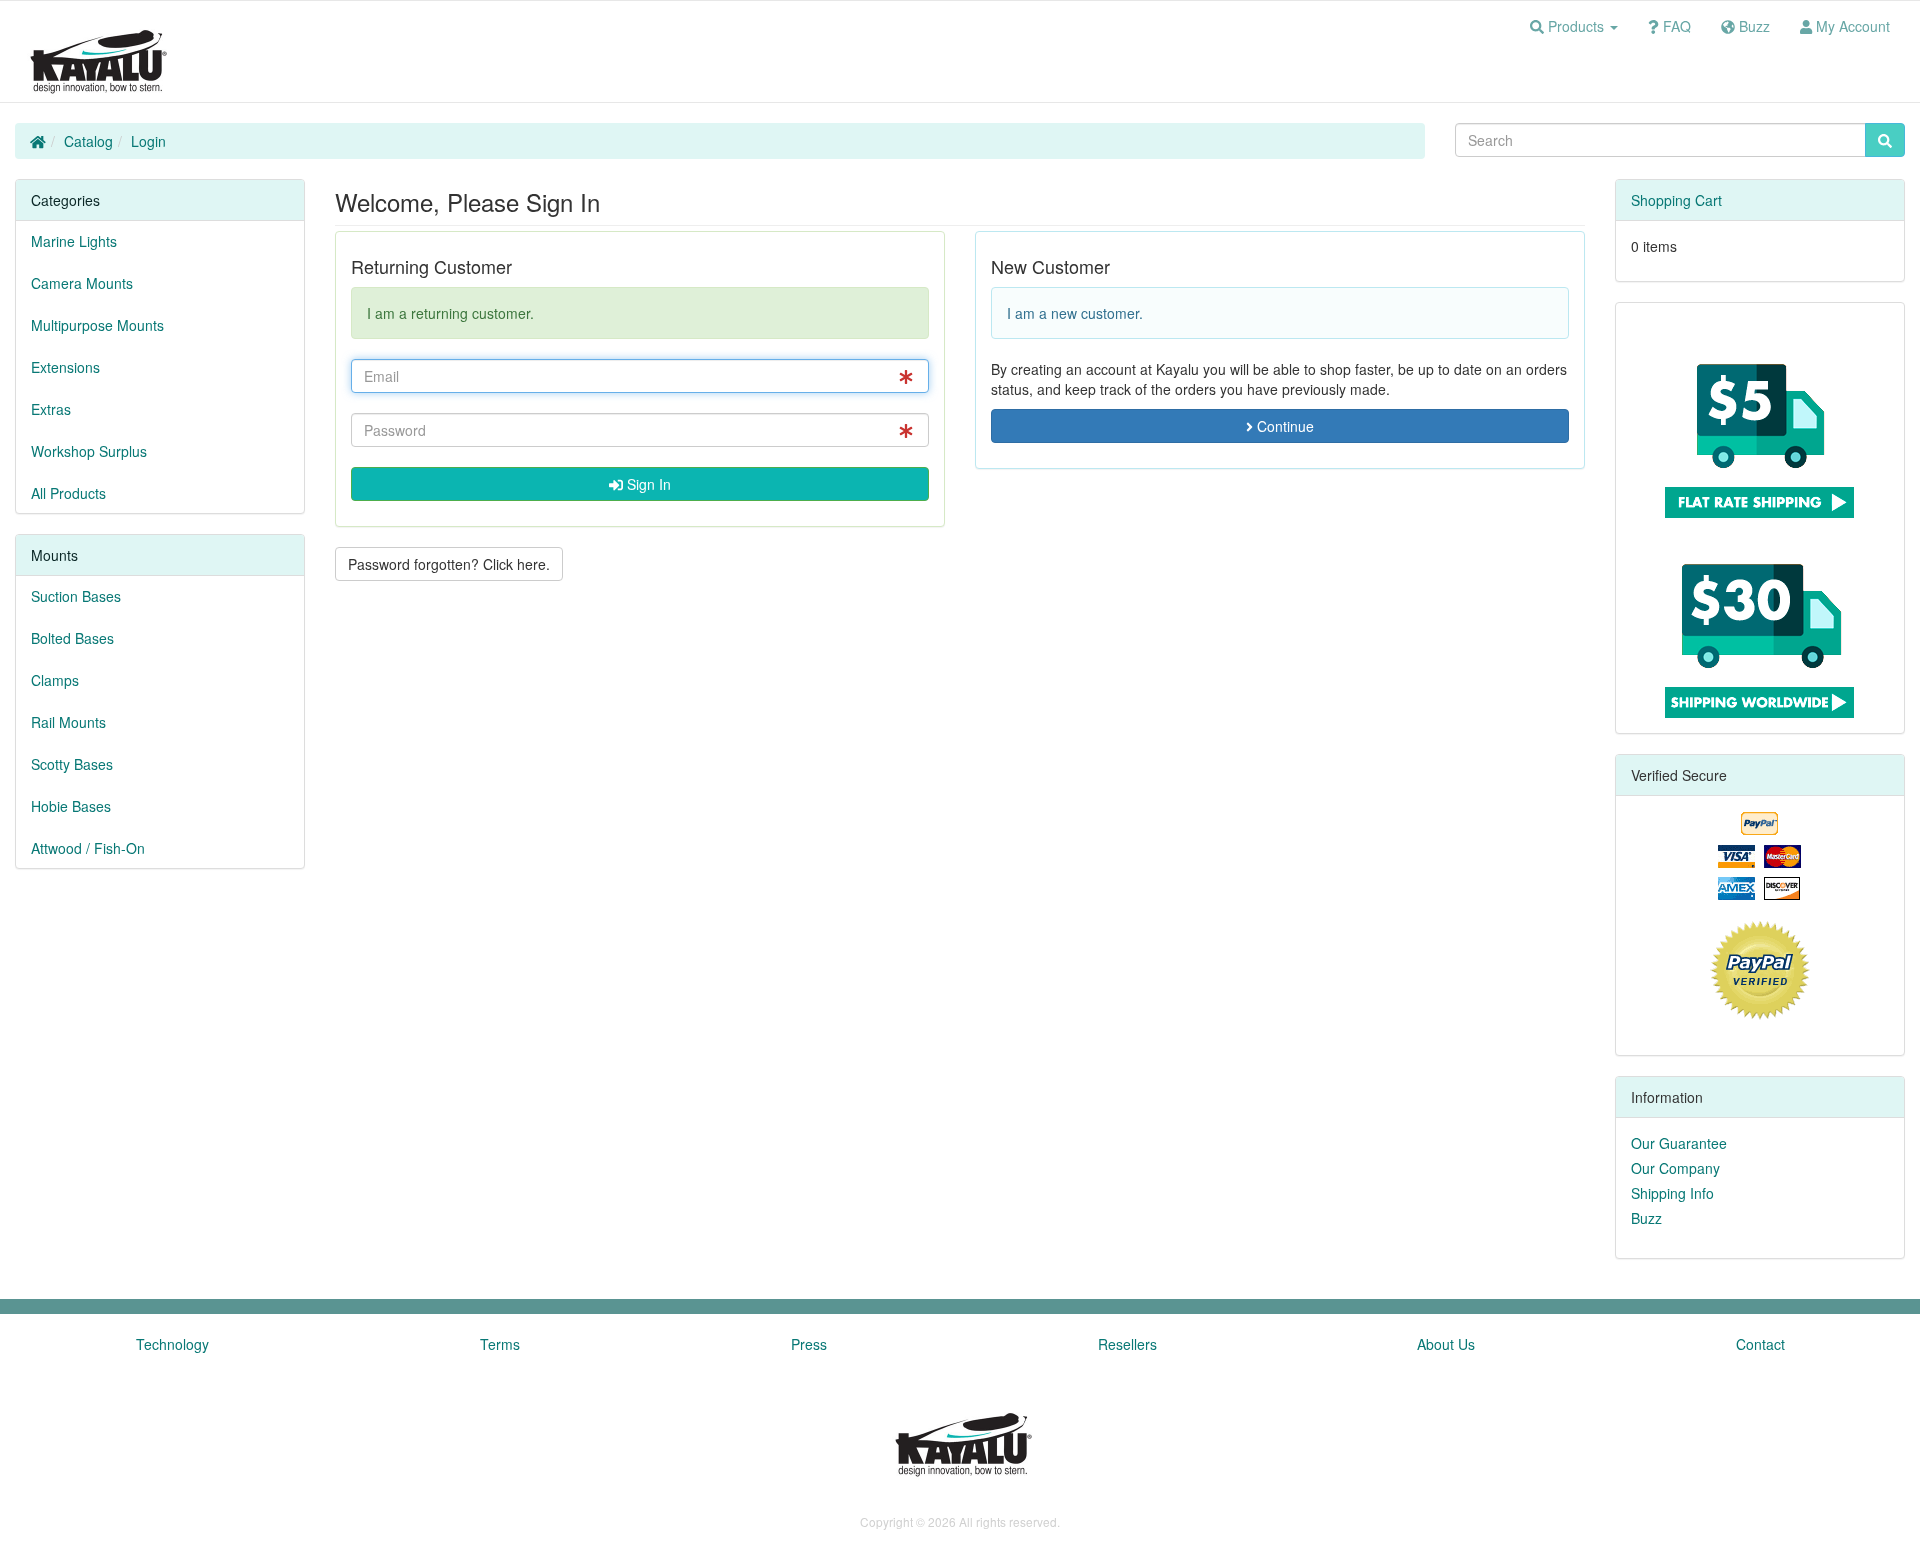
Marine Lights (74, 241)
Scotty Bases (72, 764)
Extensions (65, 367)
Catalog (88, 141)
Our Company (1675, 1168)
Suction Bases (76, 596)
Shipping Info (1672, 1193)
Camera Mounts (82, 283)
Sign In (647, 484)
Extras (51, 409)
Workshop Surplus (89, 451)
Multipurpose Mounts (97, 325)
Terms (500, 1344)
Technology (172, 1344)
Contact (1760, 1344)
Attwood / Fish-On (88, 848)
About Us (1446, 1344)
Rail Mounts (68, 722)
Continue (1283, 426)
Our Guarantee (1679, 1143)
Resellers (1127, 1344)
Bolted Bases (72, 638)
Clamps (55, 680)
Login (148, 141)
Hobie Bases (71, 806)
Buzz (1646, 1218)
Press (809, 1344)
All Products (68, 493)
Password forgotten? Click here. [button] (449, 564)
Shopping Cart (1676, 200)
